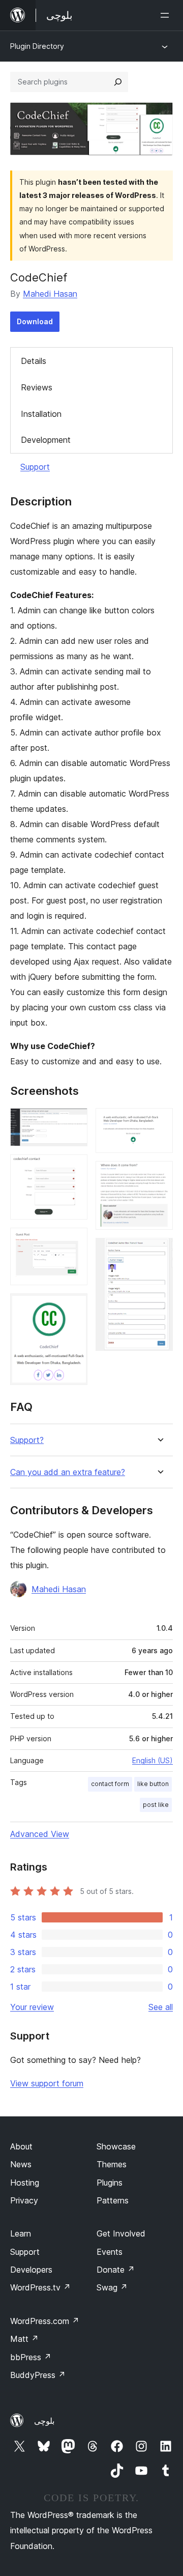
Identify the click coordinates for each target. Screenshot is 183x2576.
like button (153, 1784)
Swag (112, 2287)
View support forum (47, 2083)
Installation (41, 414)
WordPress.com (45, 2321)
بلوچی (44, 2421)
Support (35, 467)
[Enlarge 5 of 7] (159, 1122)
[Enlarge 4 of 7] (74, 1307)
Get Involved (121, 2233)
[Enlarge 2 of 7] (74, 1168)
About (21, 2146)
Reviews (37, 387)
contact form (110, 1784)
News (21, 2164)
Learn (21, 2233)
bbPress (31, 2357)
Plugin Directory (37, 46)
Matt (24, 2339)
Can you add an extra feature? (68, 1472)
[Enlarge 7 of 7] (159, 1252)
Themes (112, 2164)
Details (34, 361)
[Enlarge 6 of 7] (159, 1175)
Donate (116, 2270)
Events (110, 2252)
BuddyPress (38, 2375)
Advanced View (40, 1834)
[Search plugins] (118, 82)
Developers (31, 2270)
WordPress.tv (40, 2287)
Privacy (24, 2200)
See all (161, 2007)
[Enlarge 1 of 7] (74, 1122)
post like (156, 1805)
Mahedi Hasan (50, 294)
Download (35, 321)
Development (46, 440)
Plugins (110, 2183)
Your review (32, 2007)
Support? (27, 1440)
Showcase (116, 2146)
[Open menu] (167, 15)
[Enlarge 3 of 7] (74, 1241)
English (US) (152, 1760)
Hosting (25, 2183)
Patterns (113, 2200)
